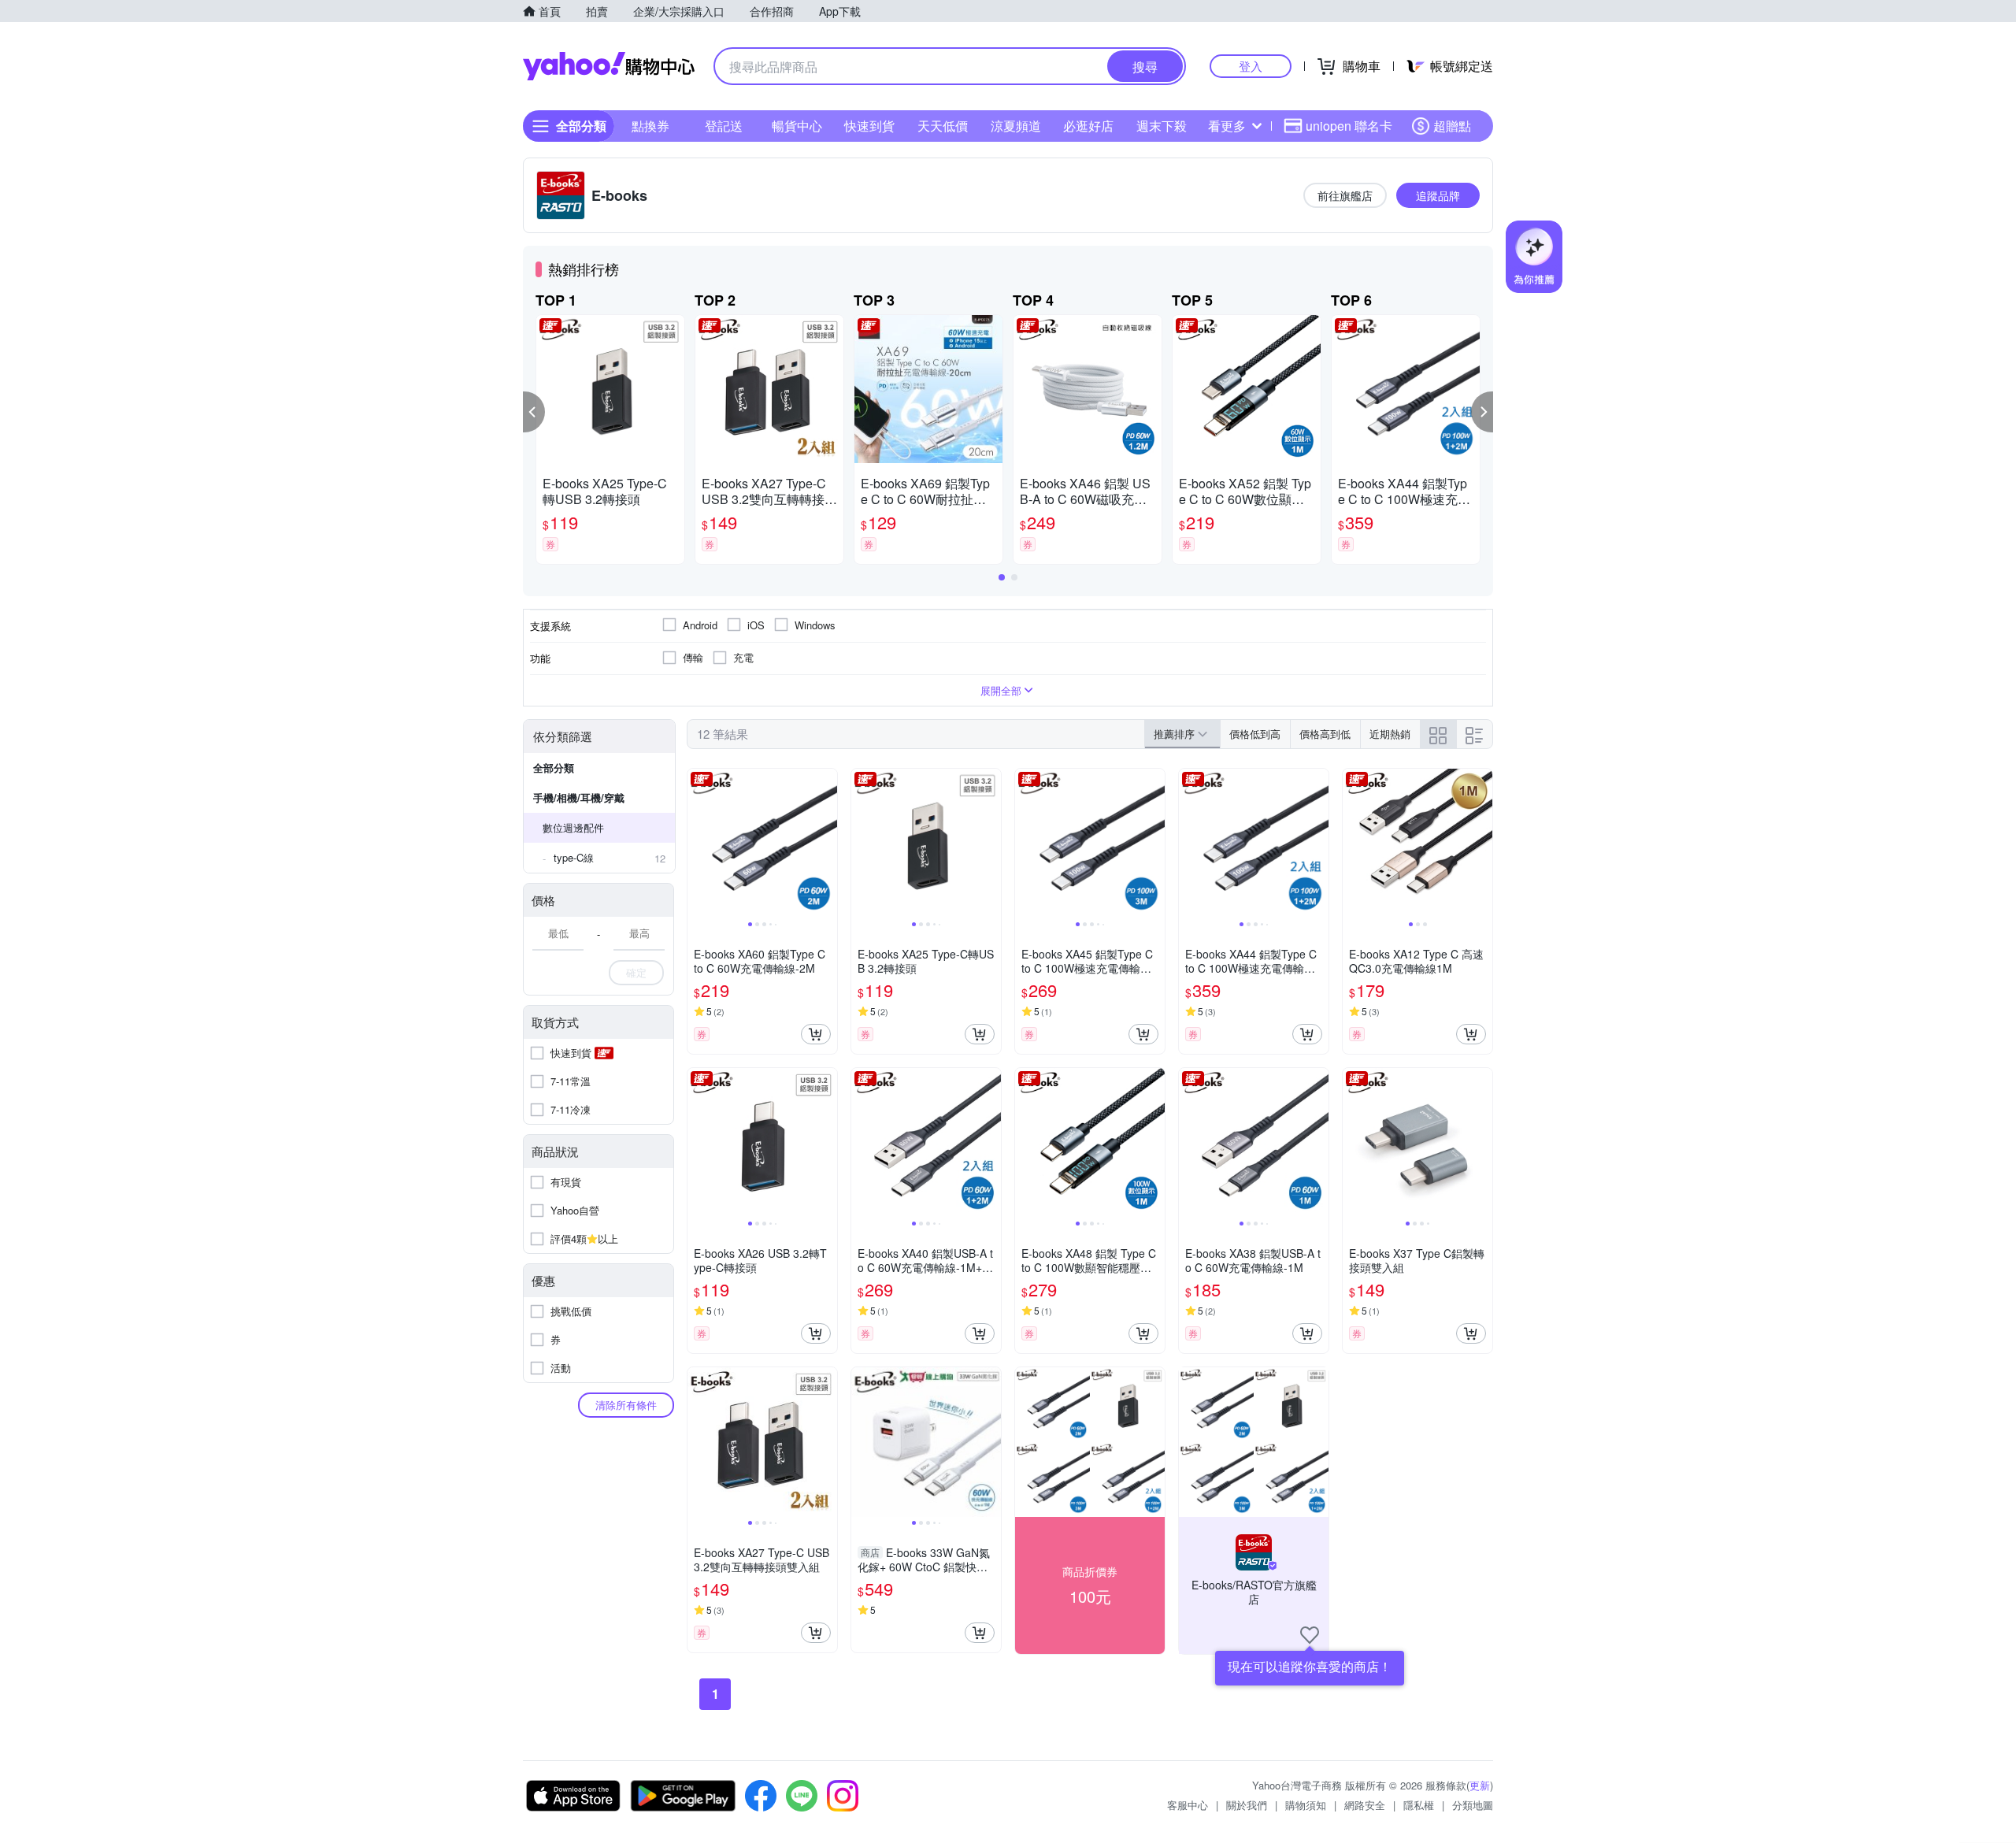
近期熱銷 (1390, 734)
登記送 (724, 126)
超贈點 (1452, 126)
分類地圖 (1473, 1805)
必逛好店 (1088, 126)
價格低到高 (1255, 734)
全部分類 (554, 768)
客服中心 (1188, 1805)
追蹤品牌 (1438, 195)
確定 (636, 972)
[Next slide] (827, 844)
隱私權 (1419, 1805)
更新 (1480, 1785)
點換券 (650, 126)
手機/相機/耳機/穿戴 (579, 797)
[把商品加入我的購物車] (816, 1034)
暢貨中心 (797, 126)
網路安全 (1365, 1805)
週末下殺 (1162, 126)
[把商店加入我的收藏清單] (1310, 1635)
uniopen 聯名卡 (1349, 126)
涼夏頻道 (1016, 126)
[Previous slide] (698, 844)
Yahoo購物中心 (609, 66)
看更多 (1227, 126)
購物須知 (1306, 1805)
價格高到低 (1325, 734)
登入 (1251, 66)
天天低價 (943, 126)
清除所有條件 (626, 1405)
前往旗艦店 (1345, 195)
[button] (534, 412)
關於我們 (1247, 1805)
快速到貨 (869, 126)
